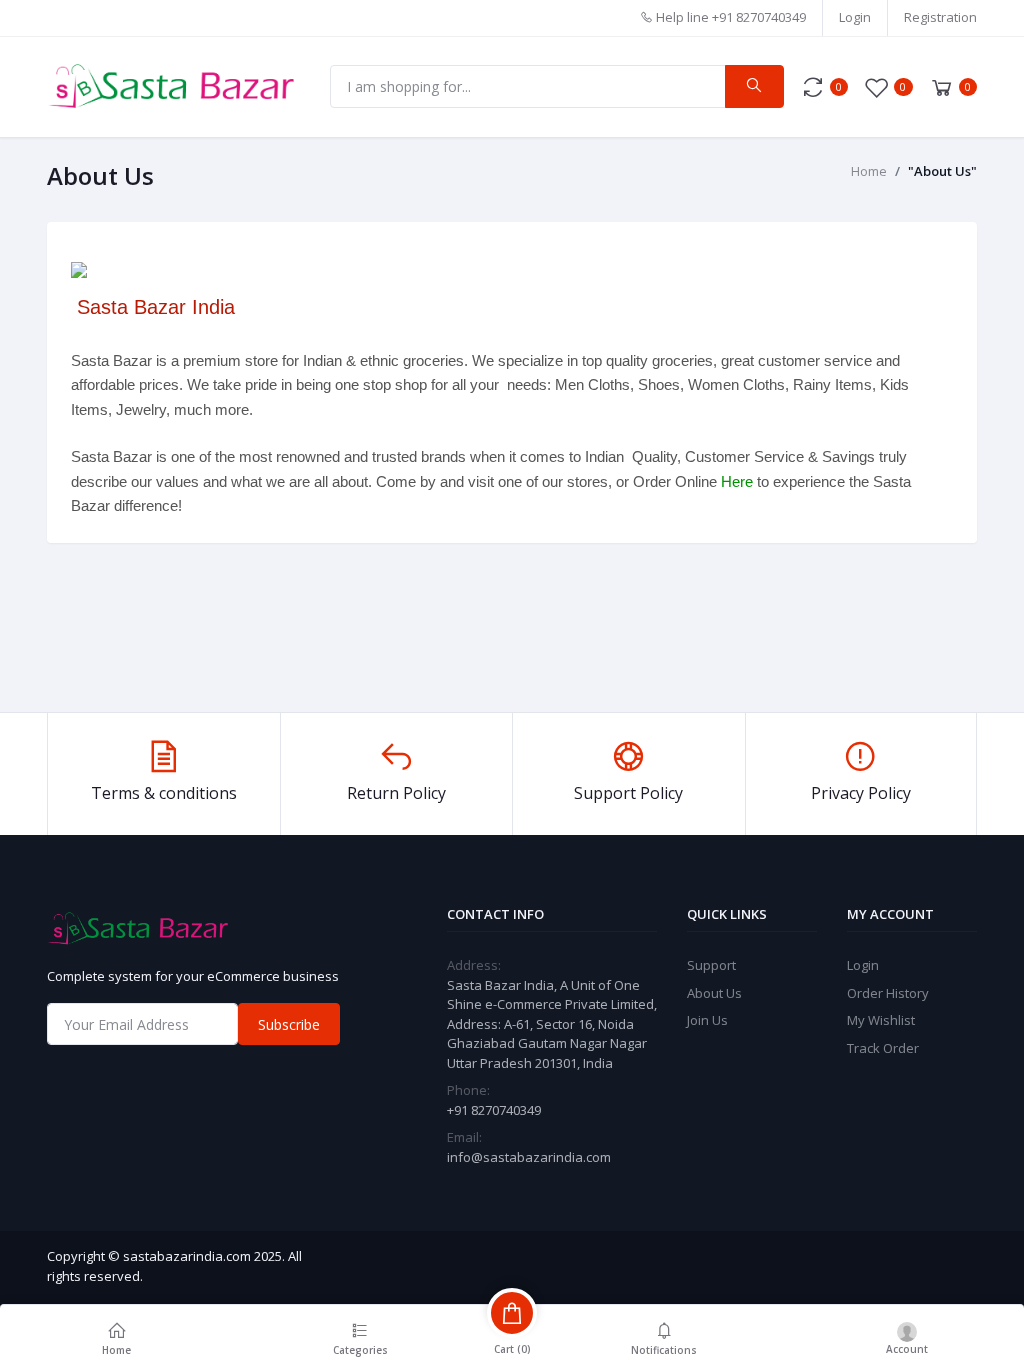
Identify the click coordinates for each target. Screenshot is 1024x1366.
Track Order (883, 1048)
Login (855, 17)
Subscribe (289, 1024)
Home (869, 171)
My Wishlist (881, 1020)
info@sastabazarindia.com (529, 1157)
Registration (940, 17)
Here (737, 481)
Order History (888, 993)
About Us (714, 993)
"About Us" (942, 171)
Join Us (707, 1020)
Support (711, 965)
